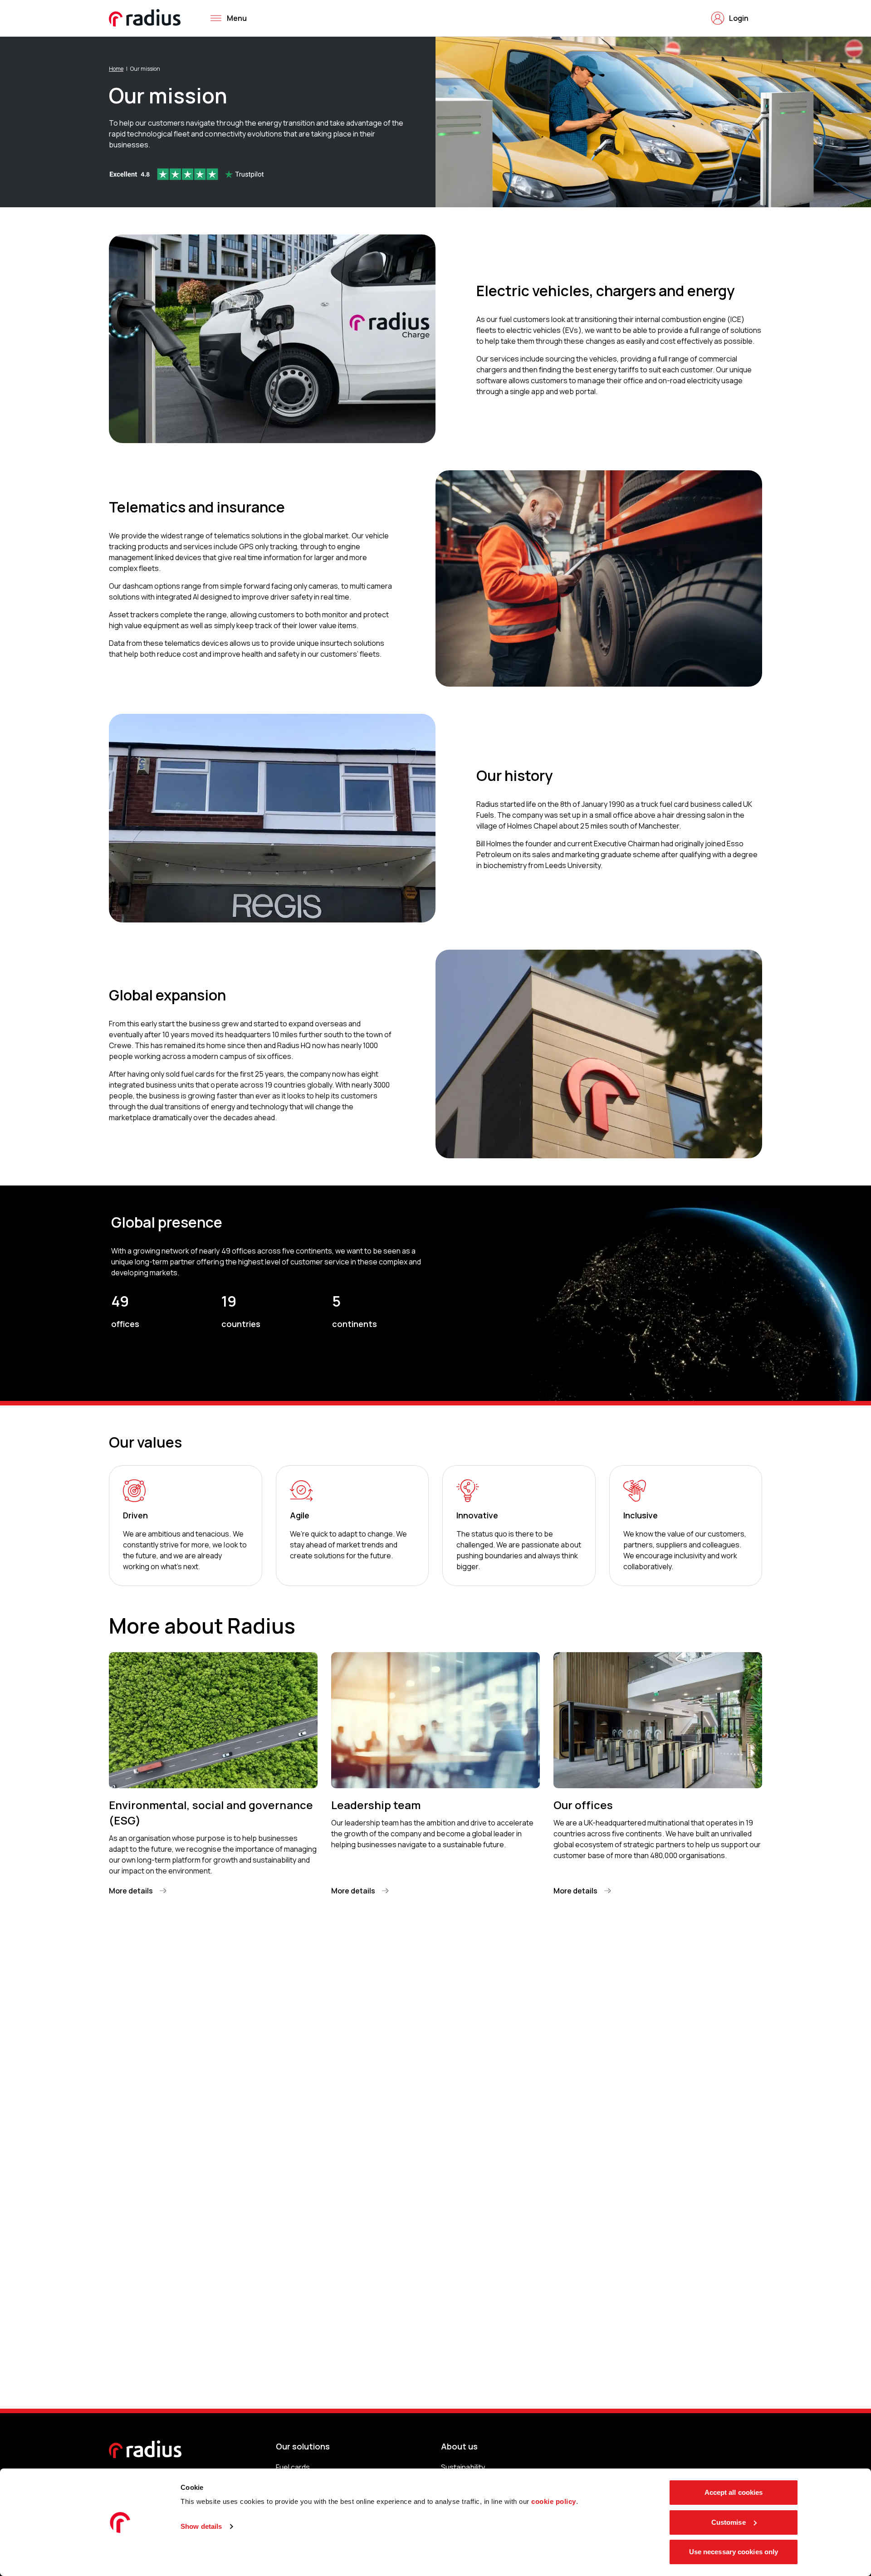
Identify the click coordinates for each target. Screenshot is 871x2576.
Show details (201, 2526)
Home (116, 69)
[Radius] (145, 18)
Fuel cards (293, 2467)
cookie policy (554, 2501)
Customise (729, 2522)
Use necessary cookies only (734, 2552)
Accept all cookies (734, 2492)
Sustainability (463, 2467)
